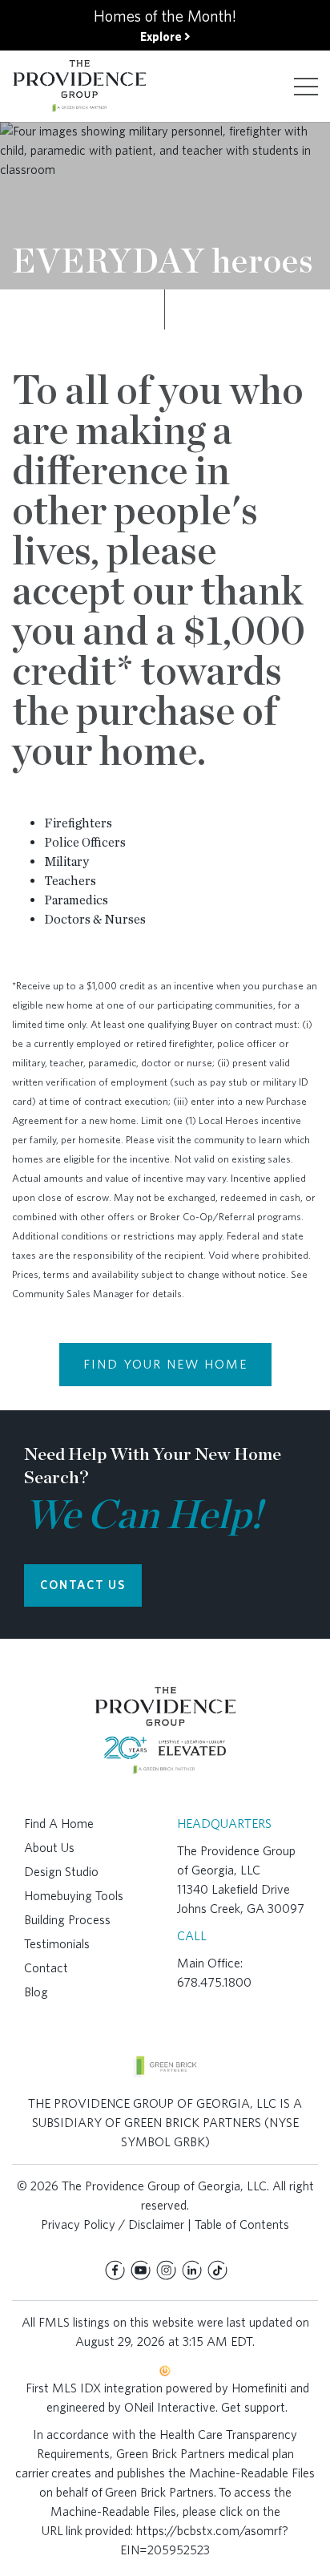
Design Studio (61, 1872)
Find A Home (59, 1824)
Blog (36, 1992)
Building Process (67, 1920)
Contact (46, 1968)
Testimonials (57, 1944)
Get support (253, 2407)
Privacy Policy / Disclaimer (113, 2224)
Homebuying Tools (74, 1896)
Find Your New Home (165, 1364)
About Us (49, 1848)
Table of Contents (242, 2224)
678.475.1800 (214, 1982)
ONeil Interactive (170, 2407)
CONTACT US (83, 1585)
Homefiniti (259, 2388)
